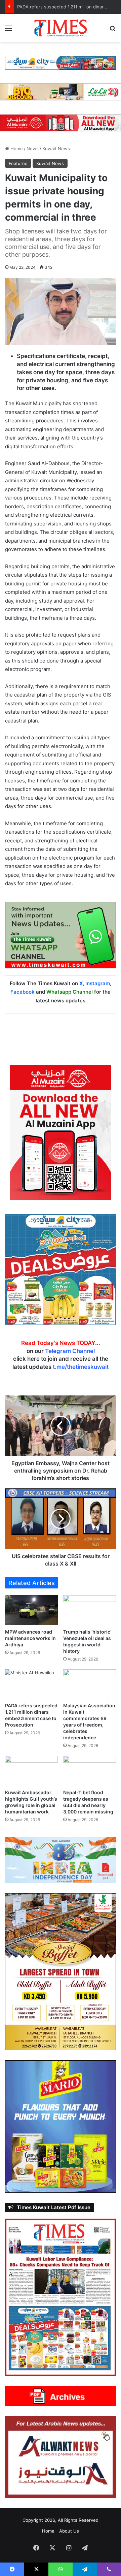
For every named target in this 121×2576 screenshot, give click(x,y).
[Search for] (113, 30)
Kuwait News (56, 149)
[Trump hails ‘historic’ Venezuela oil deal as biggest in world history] (90, 1610)
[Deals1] (61, 62)
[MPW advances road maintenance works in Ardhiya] (31, 1610)
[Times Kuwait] (61, 28)
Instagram (98, 983)
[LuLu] (61, 92)
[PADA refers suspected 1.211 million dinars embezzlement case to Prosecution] (31, 1684)
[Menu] (8, 30)
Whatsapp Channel (70, 992)
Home (16, 149)
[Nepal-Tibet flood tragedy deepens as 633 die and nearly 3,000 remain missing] (90, 1771)
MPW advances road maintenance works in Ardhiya (30, 1638)
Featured (18, 163)
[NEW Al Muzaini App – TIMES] (61, 122)
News (33, 149)
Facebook (23, 992)
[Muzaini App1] (61, 1132)
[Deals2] (61, 1269)
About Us (69, 2531)
